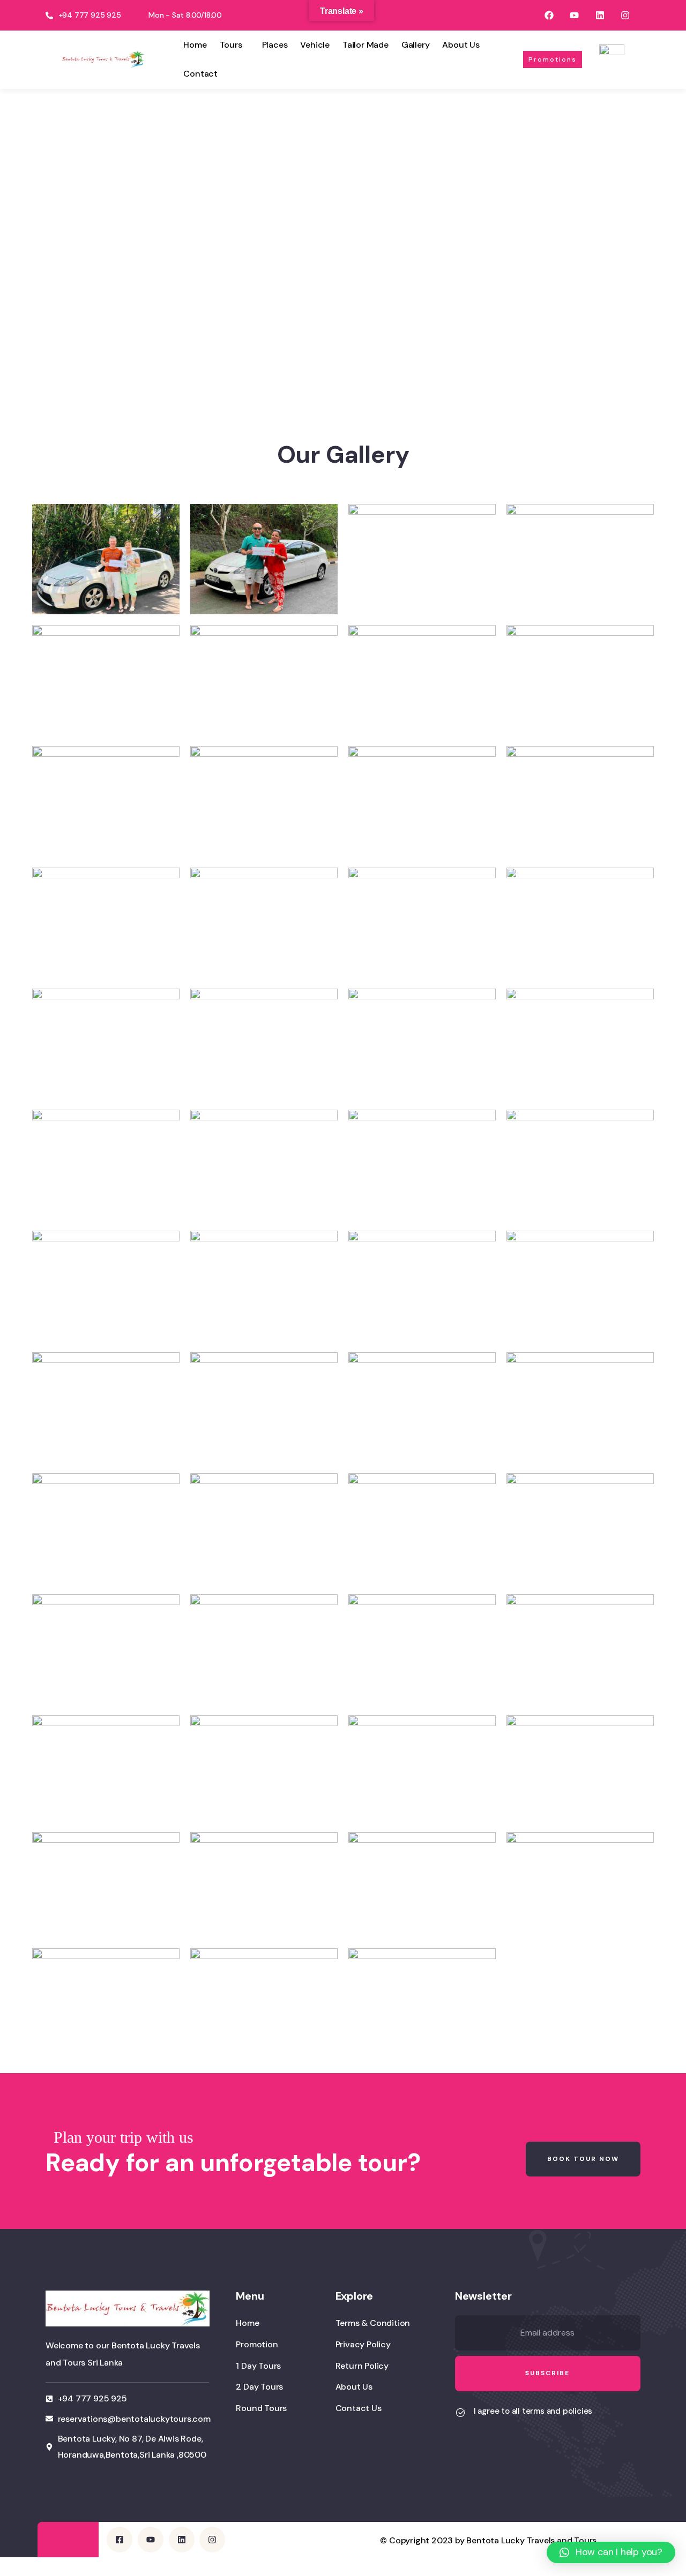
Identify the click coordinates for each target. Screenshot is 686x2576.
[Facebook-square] (120, 2540)
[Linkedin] (599, 15)
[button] (611, 2552)
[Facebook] (549, 15)
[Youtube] (574, 15)
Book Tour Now (583, 2159)
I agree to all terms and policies (533, 2411)
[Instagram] (625, 15)
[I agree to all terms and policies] (460, 2413)
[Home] (103, 59)
